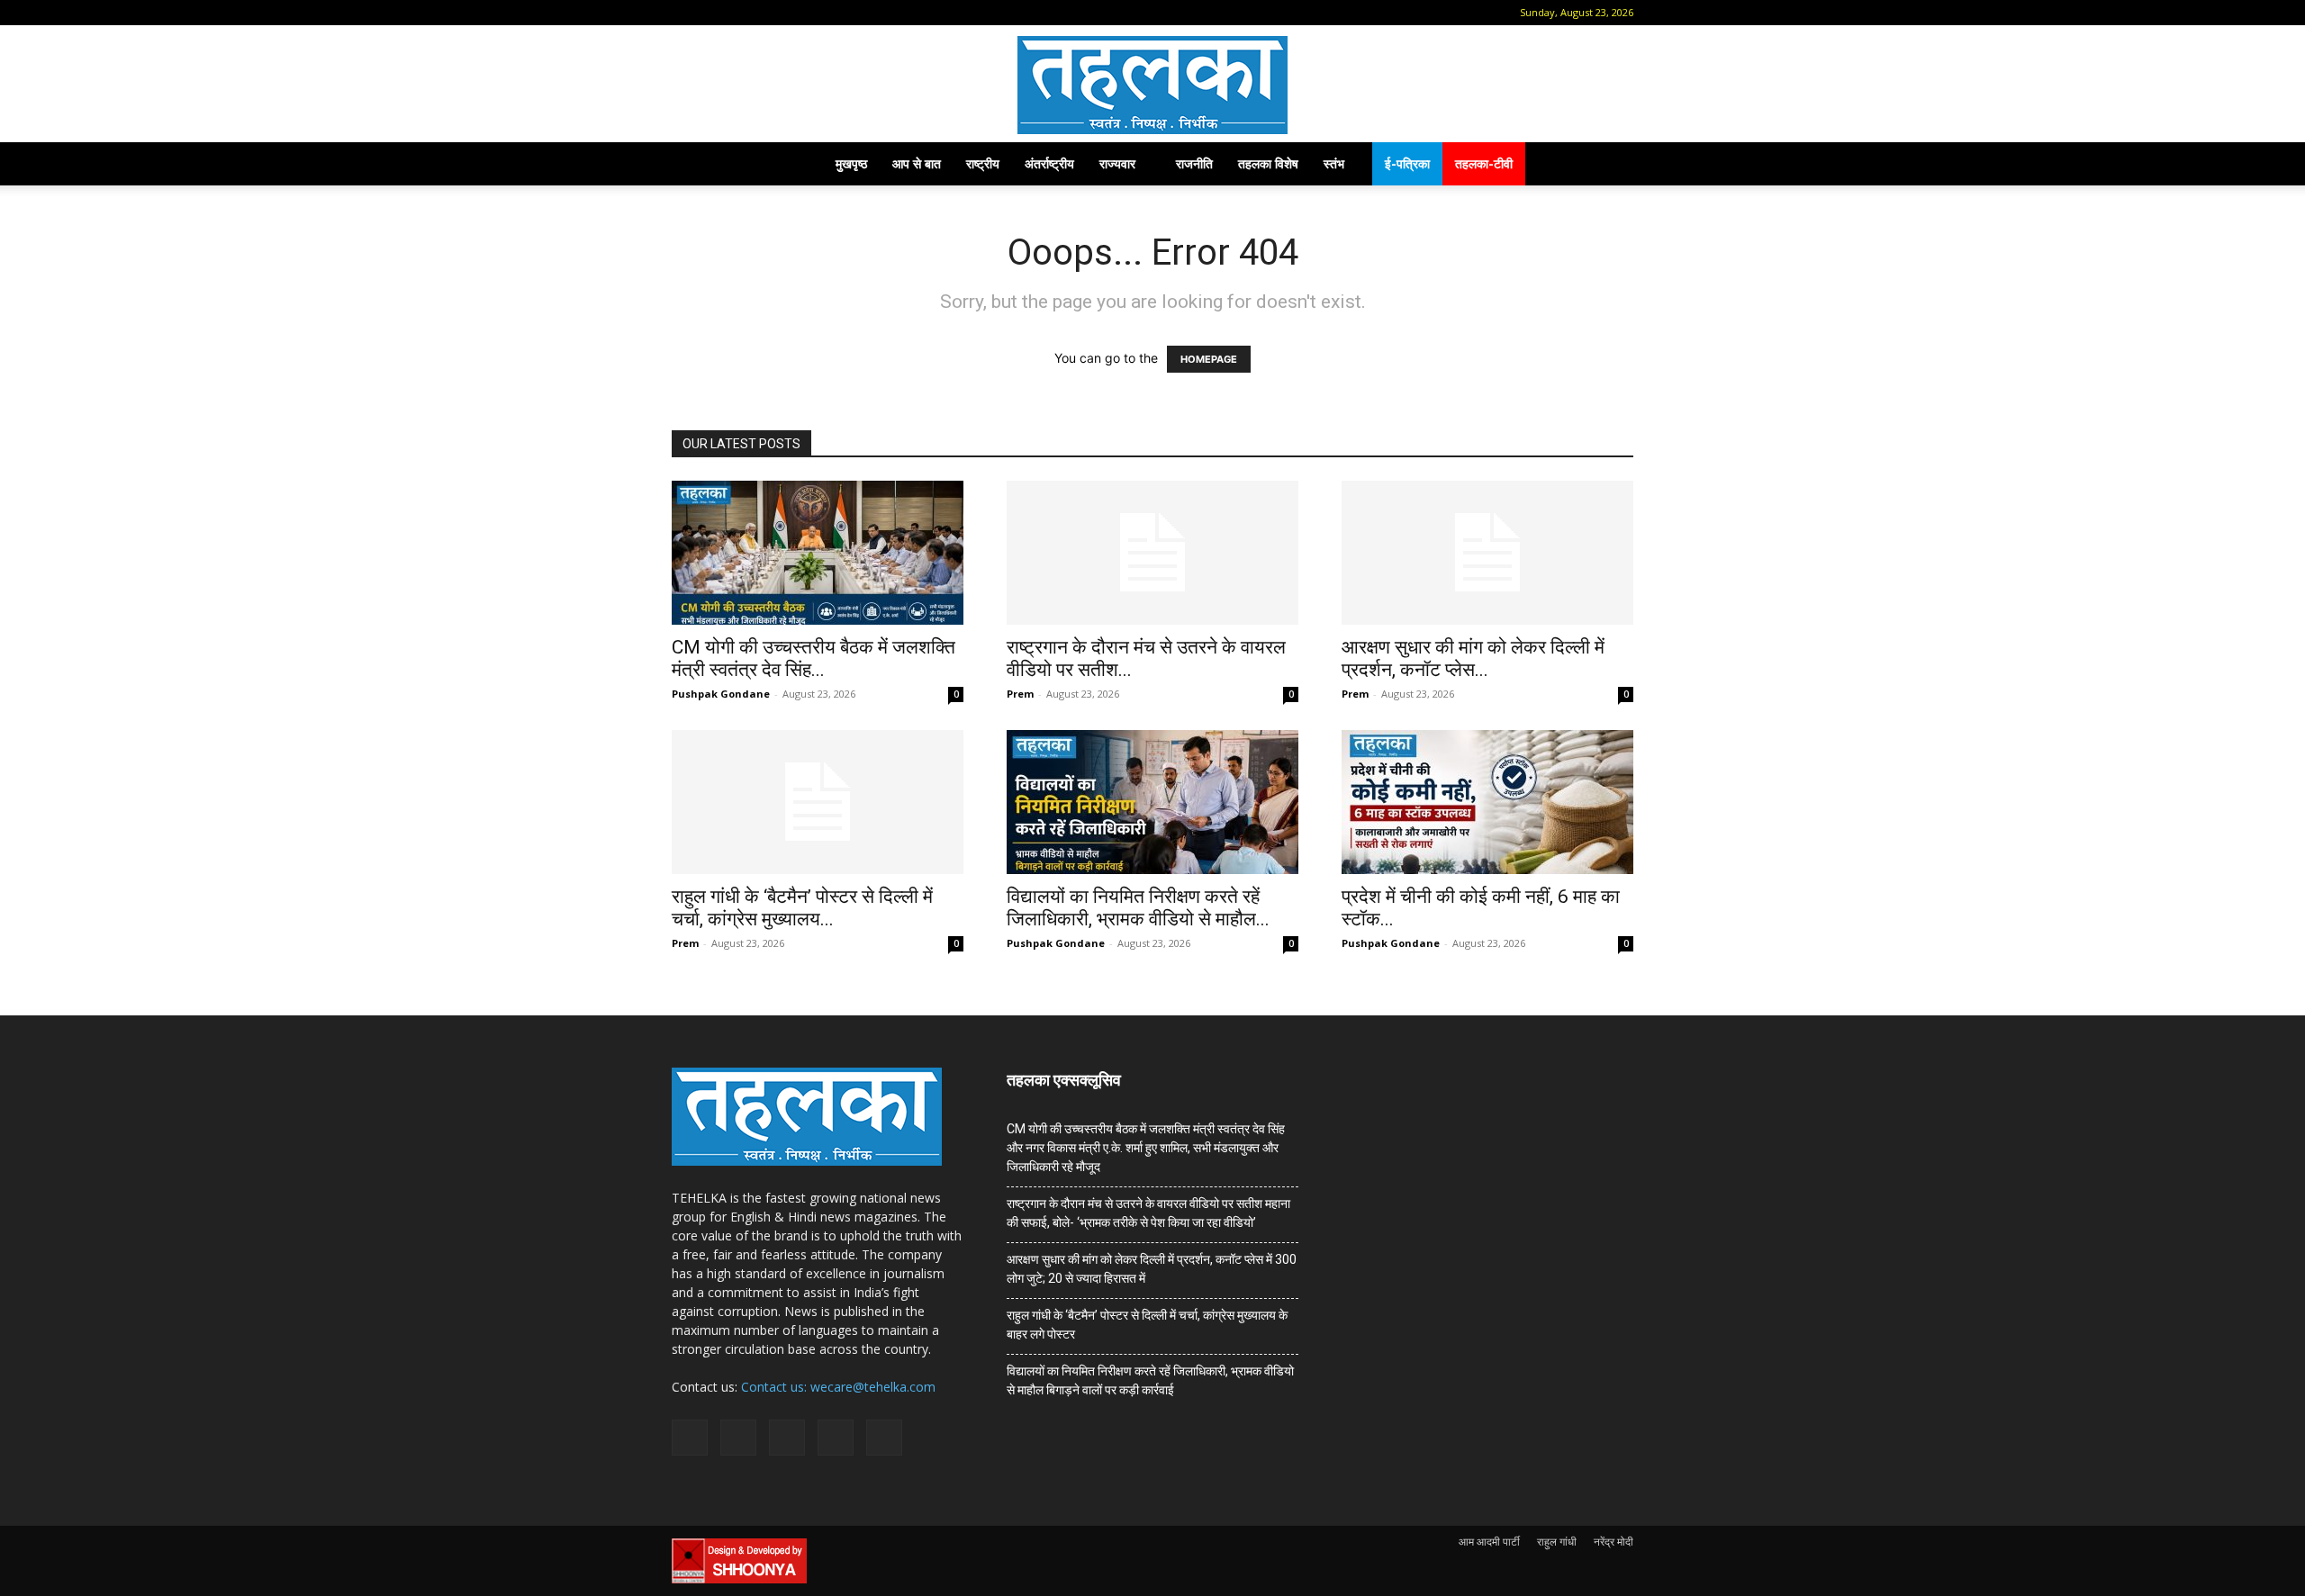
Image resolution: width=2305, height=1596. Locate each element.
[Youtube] (831, 13)
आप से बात (917, 163)
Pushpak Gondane (721, 694)
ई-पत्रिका (1407, 163)
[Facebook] (712, 13)
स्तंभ (1334, 163)
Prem (1020, 694)
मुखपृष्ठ (851, 163)
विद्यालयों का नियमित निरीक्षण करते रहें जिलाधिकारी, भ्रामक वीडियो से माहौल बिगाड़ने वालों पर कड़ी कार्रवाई (1150, 1380)
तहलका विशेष (1268, 163)
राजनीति (1194, 163)
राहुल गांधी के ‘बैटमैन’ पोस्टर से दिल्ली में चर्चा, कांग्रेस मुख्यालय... (802, 908)
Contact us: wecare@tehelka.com (838, 1387)
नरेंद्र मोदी (1613, 1542)
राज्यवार (1117, 163)
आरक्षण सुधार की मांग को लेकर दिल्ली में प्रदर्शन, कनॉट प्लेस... (1473, 658)
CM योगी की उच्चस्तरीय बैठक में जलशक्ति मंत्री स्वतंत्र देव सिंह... (814, 658)
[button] (685, 12)
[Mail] (742, 13)
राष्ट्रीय (983, 163)
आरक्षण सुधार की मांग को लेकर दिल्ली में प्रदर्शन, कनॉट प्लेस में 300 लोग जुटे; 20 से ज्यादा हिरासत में (1152, 1269)
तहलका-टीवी (1484, 163)
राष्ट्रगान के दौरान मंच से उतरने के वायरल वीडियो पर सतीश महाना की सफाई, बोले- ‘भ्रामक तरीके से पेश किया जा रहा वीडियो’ (1148, 1213)
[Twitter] (801, 13)
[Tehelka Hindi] (1152, 85)
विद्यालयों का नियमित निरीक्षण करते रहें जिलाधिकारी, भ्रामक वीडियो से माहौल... (1138, 908)
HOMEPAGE (1209, 359)
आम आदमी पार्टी (1489, 1542)
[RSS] (772, 13)
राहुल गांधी (1557, 1542)
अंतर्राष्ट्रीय (1049, 163)
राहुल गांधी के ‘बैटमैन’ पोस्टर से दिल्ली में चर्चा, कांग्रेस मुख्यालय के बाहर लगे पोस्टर (1147, 1325)
